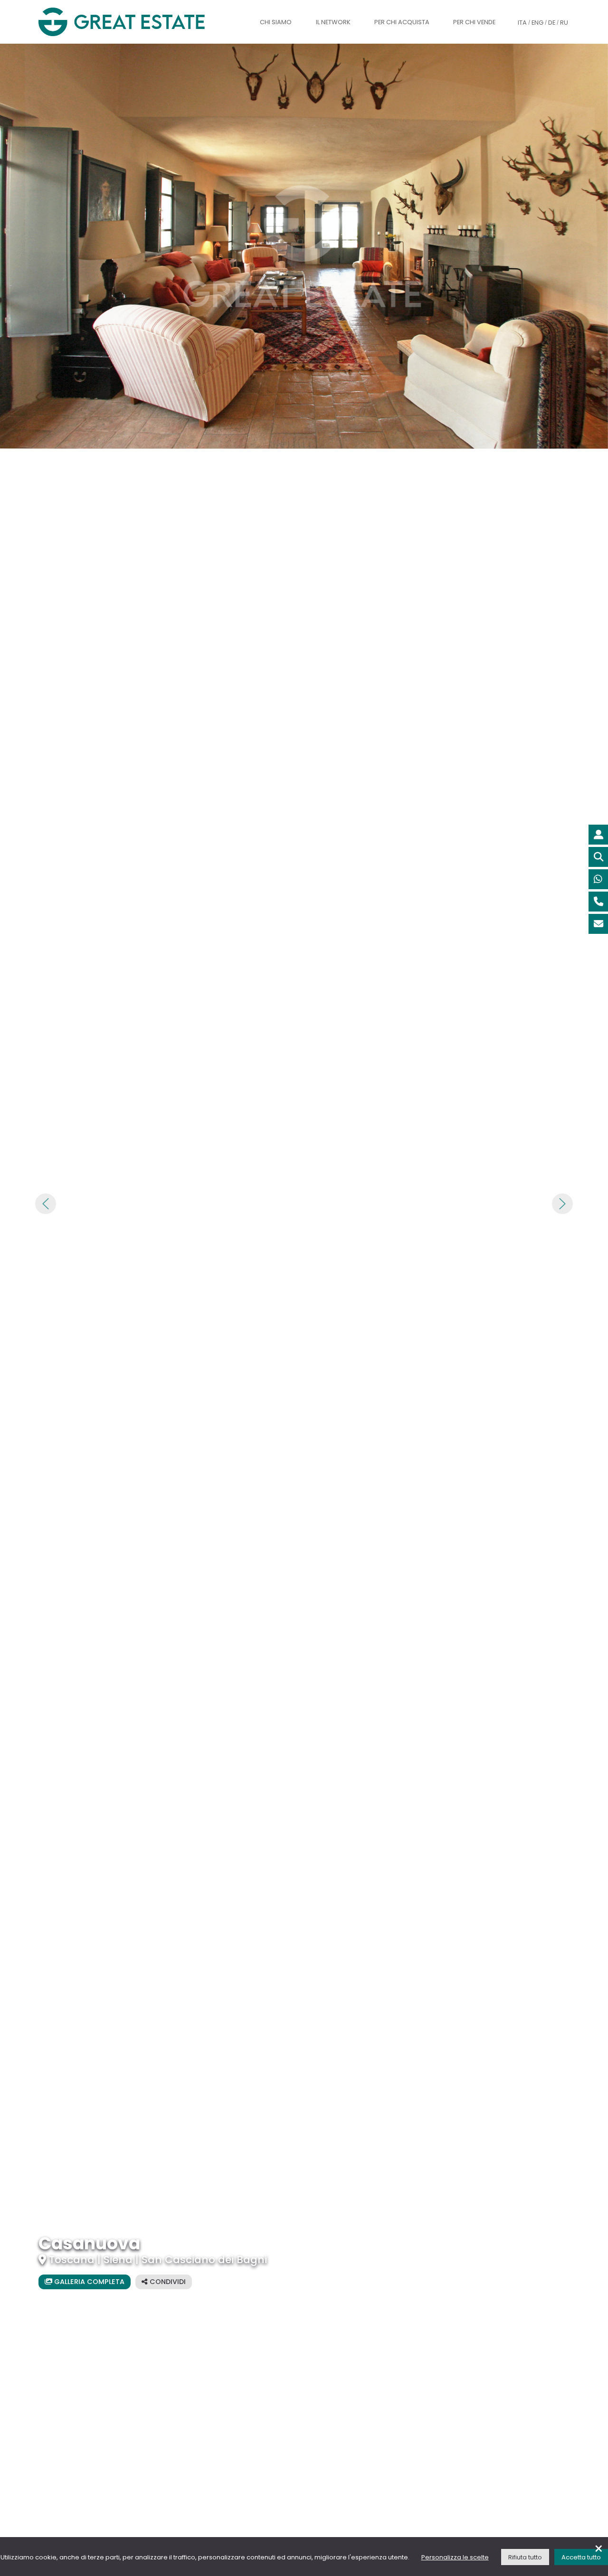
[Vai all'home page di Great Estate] (140, 22)
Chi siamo (276, 22)
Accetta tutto (581, 2557)
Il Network (333, 22)
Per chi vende (474, 22)
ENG (537, 23)
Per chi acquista (402, 22)
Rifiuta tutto (525, 2557)
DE (552, 23)
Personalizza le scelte (455, 2557)
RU (564, 23)
